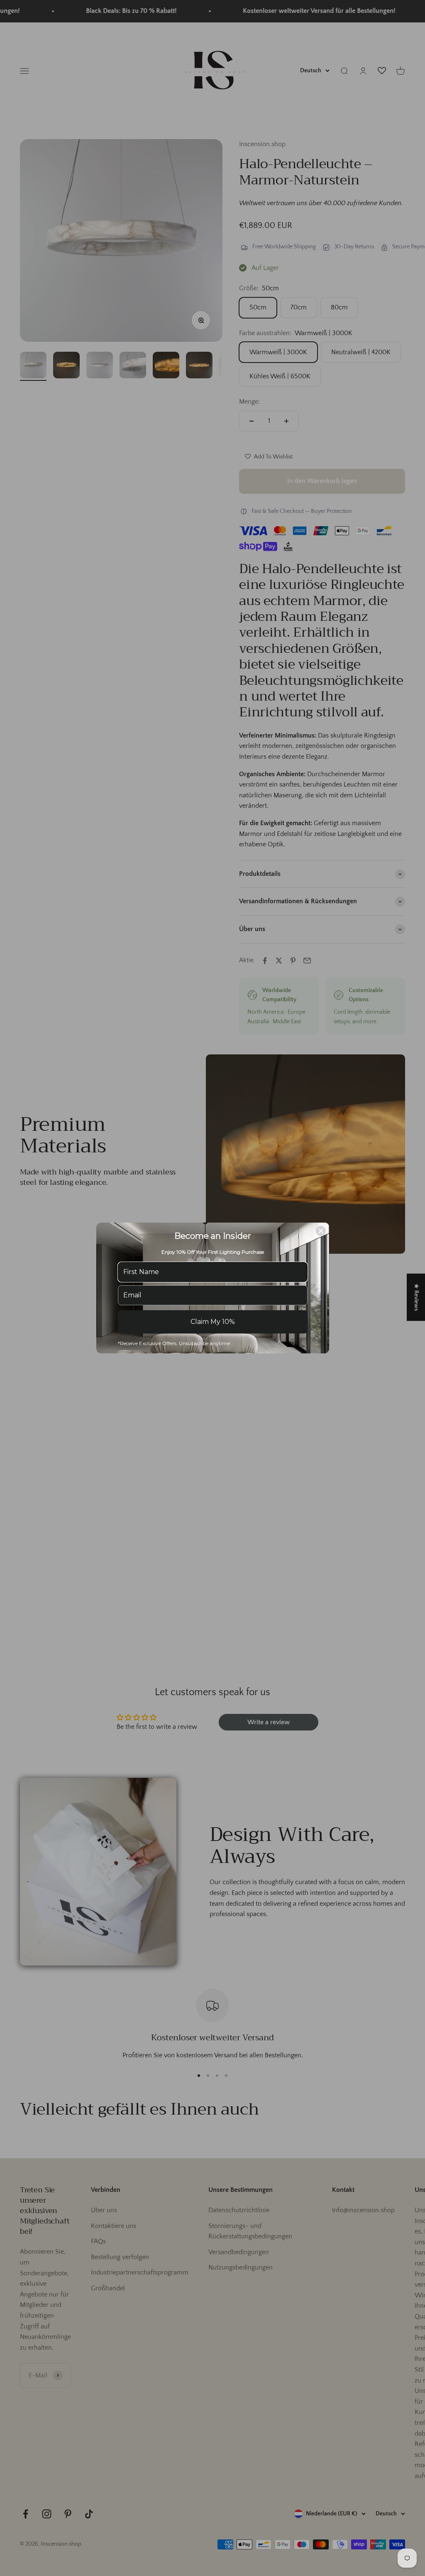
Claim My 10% (213, 1322)
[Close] (321, 1231)
